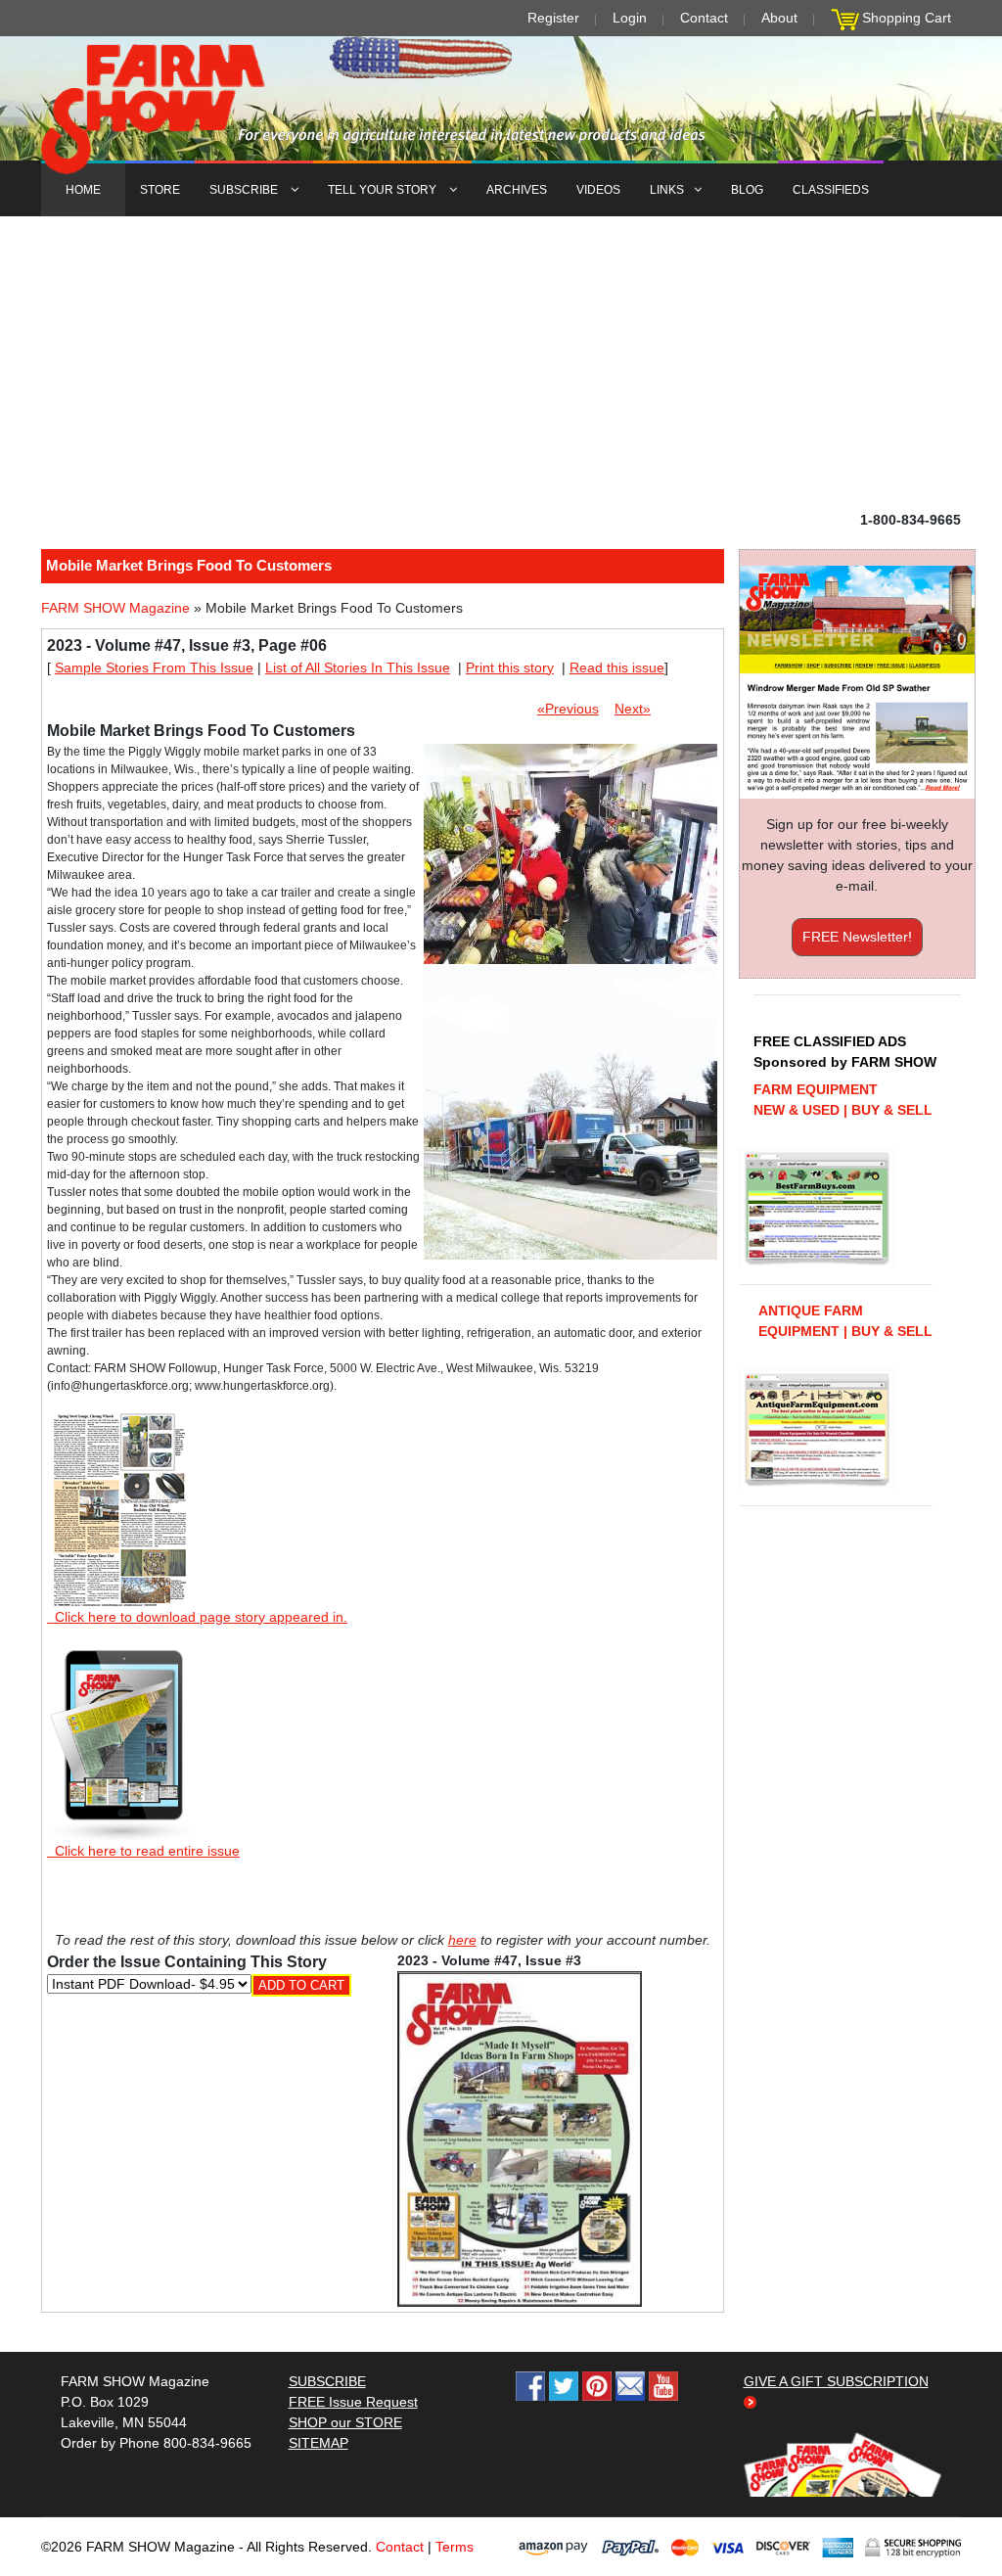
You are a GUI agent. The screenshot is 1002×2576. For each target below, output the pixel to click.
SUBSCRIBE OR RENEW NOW (501, 1292)
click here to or (497, 1336)
